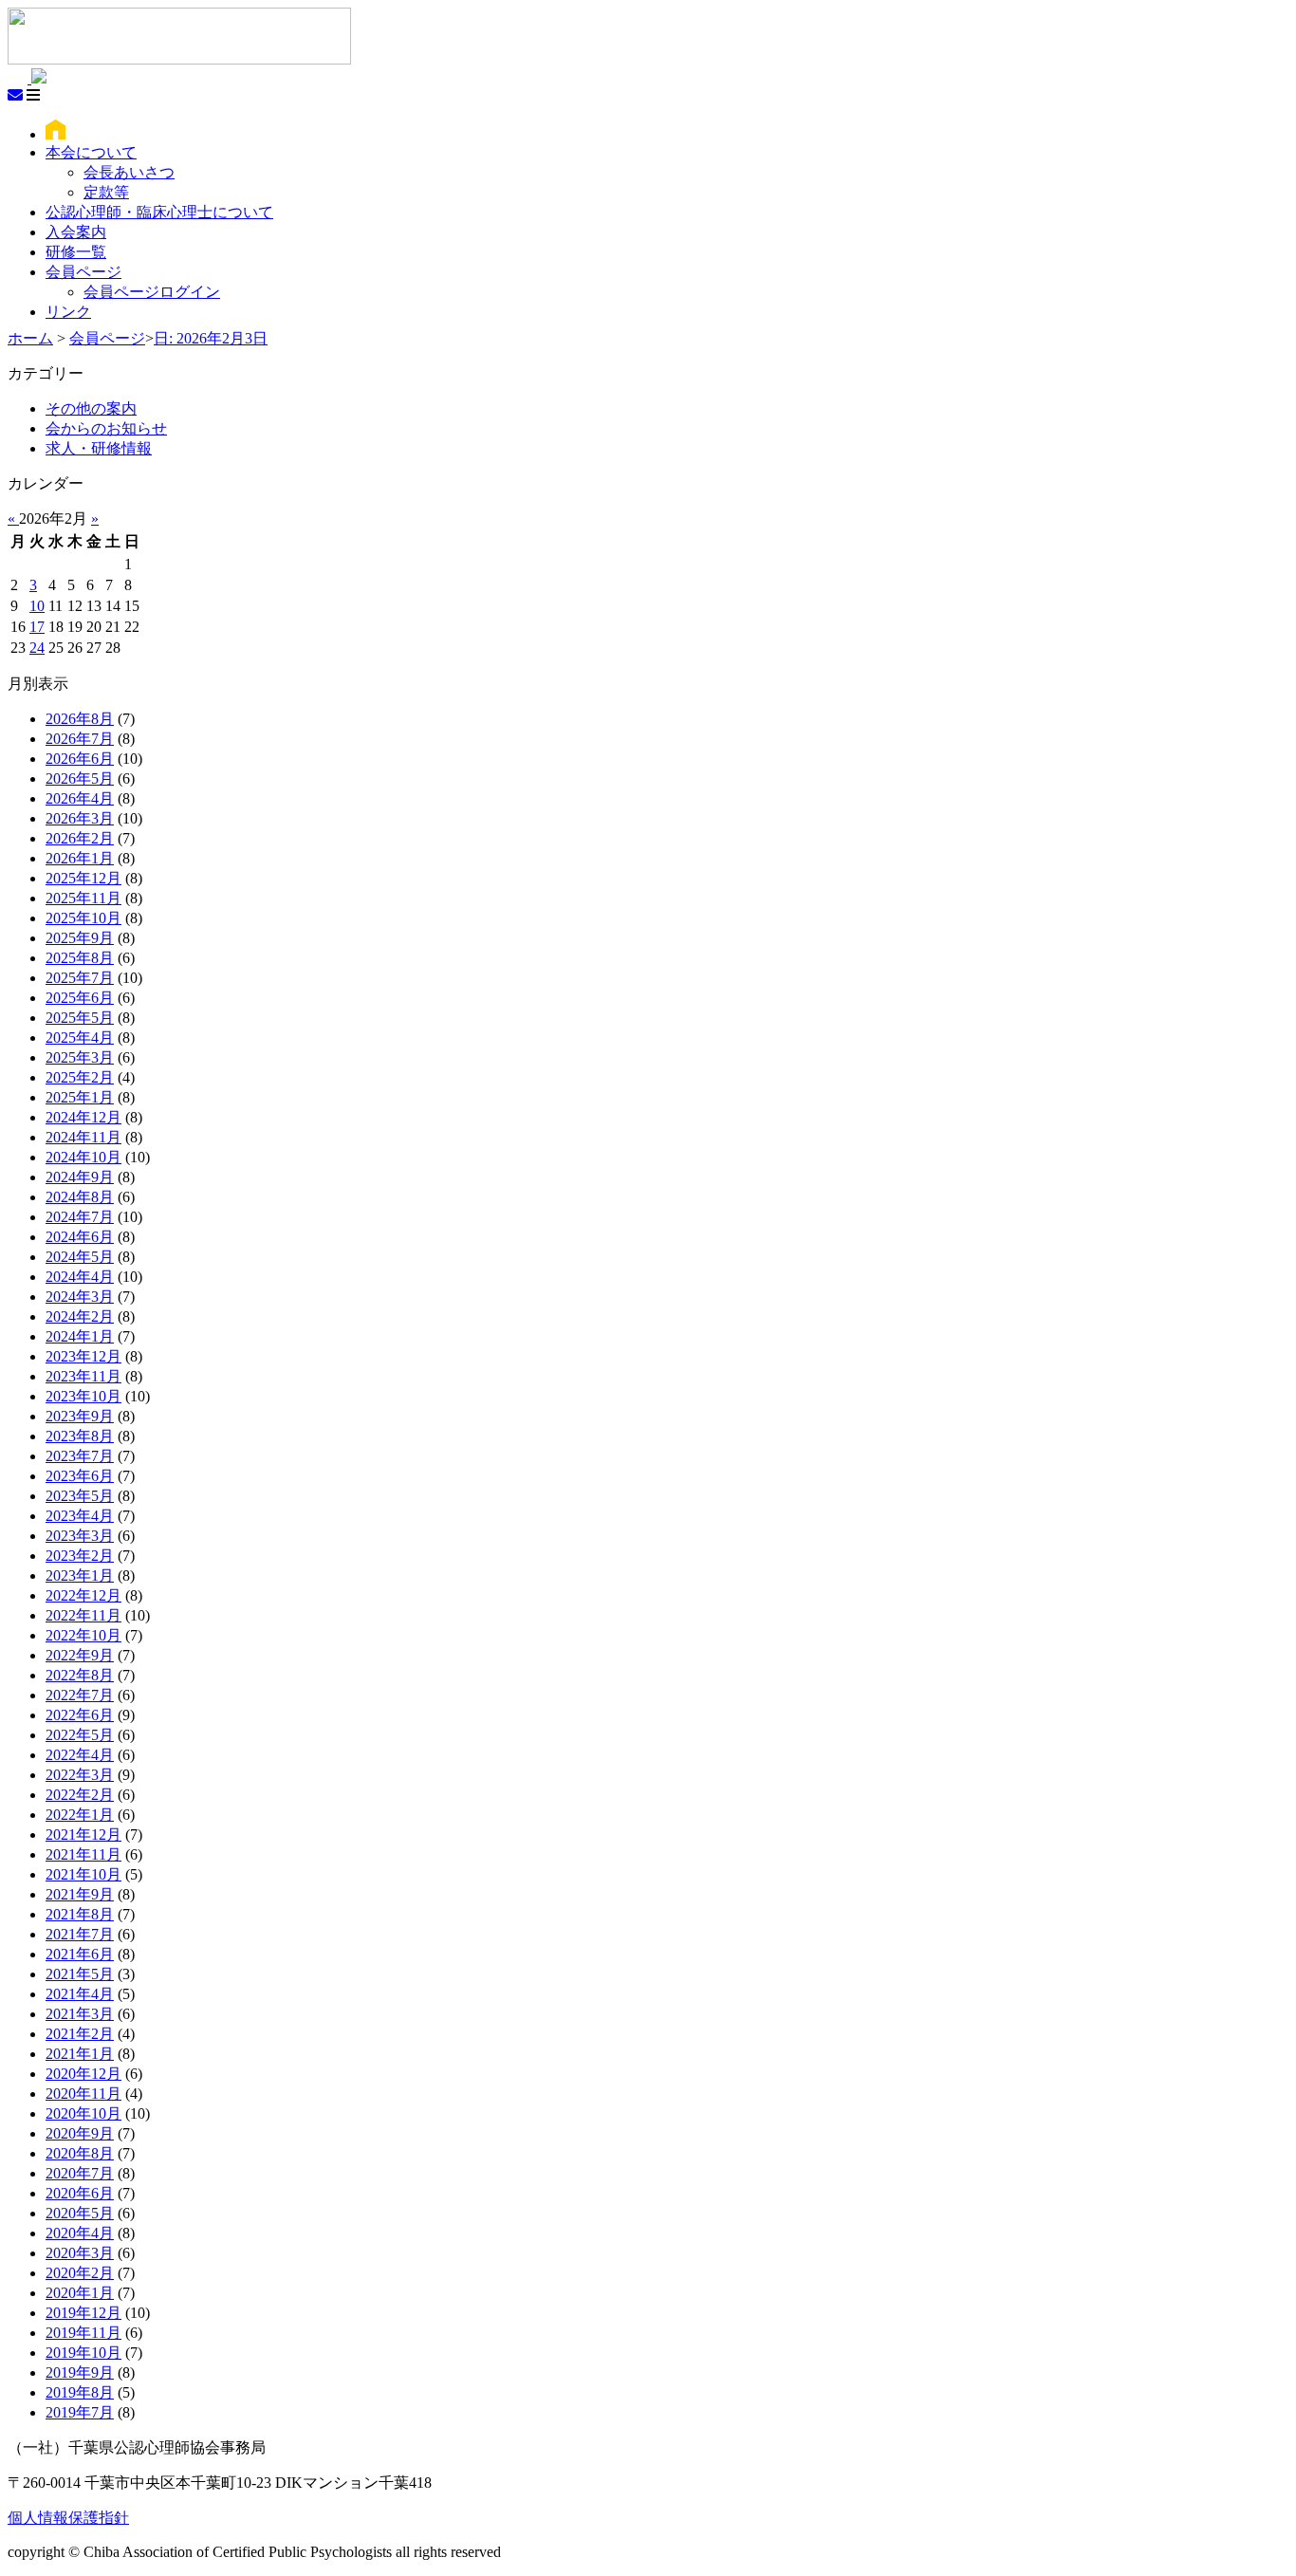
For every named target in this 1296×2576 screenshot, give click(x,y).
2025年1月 (80, 1097)
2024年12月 (83, 1117)
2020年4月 (80, 2233)
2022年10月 (83, 1635)
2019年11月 (83, 2333)
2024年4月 (80, 1277)
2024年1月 (80, 1336)
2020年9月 (80, 2133)
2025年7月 (80, 978)
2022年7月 (80, 1695)
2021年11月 (83, 1854)
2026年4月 (80, 798)
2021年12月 (83, 1835)
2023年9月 (80, 1416)
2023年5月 (80, 1496)
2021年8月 (80, 1914)
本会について (91, 152)
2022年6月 (80, 1715)
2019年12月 (83, 2313)
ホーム (30, 338)
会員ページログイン (152, 292)
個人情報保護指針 (68, 2518)
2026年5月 (80, 778)
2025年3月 (80, 1057)
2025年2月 (80, 1077)
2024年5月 (80, 1257)
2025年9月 (80, 938)
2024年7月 (80, 1217)
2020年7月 (80, 2173)
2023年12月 (83, 1356)
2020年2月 (80, 2273)
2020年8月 (80, 2153)
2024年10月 (83, 1157)
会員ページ (83, 272)
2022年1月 (80, 1815)
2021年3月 (80, 2014)
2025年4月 (80, 1038)
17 (37, 627)
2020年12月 (83, 2074)
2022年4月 (80, 1755)
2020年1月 (80, 2293)
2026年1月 (80, 858)
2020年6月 (80, 2193)
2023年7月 (80, 1456)
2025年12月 (83, 878)
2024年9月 (80, 1177)
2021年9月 (80, 1894)
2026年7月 (80, 739)
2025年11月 (83, 898)
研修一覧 (76, 252)
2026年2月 (80, 838)
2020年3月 (80, 2253)
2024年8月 (80, 1197)
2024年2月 (80, 1316)
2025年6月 (80, 998)
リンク (68, 312)
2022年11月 (83, 1615)
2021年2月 (80, 2034)
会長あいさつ (129, 172)
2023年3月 (80, 1536)
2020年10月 (83, 2113)
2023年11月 (83, 1376)
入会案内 (76, 232)
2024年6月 (80, 1237)
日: (211, 338)
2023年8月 (80, 1436)
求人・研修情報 (99, 448)
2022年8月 (80, 1675)
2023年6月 (80, 1476)
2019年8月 (80, 2392)
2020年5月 (80, 2213)
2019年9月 (80, 2372)
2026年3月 (80, 818)
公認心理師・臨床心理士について (159, 212)
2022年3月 (80, 1775)
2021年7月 (80, 1934)
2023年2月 (80, 1556)
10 (37, 606)
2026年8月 (80, 719)
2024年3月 (80, 1297)
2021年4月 (80, 1994)
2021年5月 (80, 1974)
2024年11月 (83, 1137)
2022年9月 (80, 1655)
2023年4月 (80, 1516)
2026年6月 (80, 759)
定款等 (106, 192)
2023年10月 (83, 1396)
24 (37, 648)
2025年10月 (83, 918)
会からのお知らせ (106, 428)
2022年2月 (80, 1795)
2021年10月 (83, 1874)
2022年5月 (80, 1735)
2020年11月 (83, 2094)
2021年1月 (80, 2054)
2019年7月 (80, 2412)
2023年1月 (80, 1575)
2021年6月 (80, 1954)
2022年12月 (83, 1595)
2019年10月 (83, 2353)
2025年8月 (80, 958)
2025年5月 (80, 1018)
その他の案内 (91, 408)
